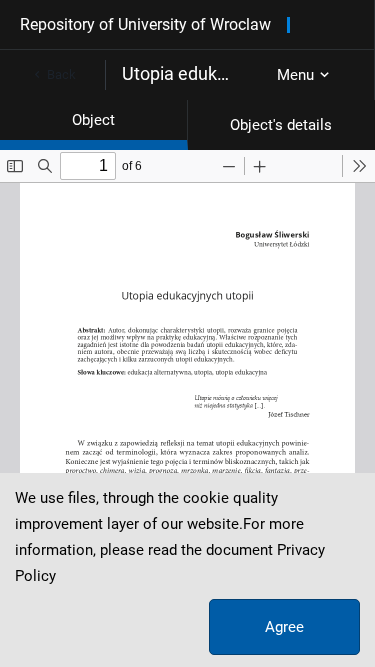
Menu (295, 75)
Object (93, 120)
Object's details (281, 125)
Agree (284, 627)
